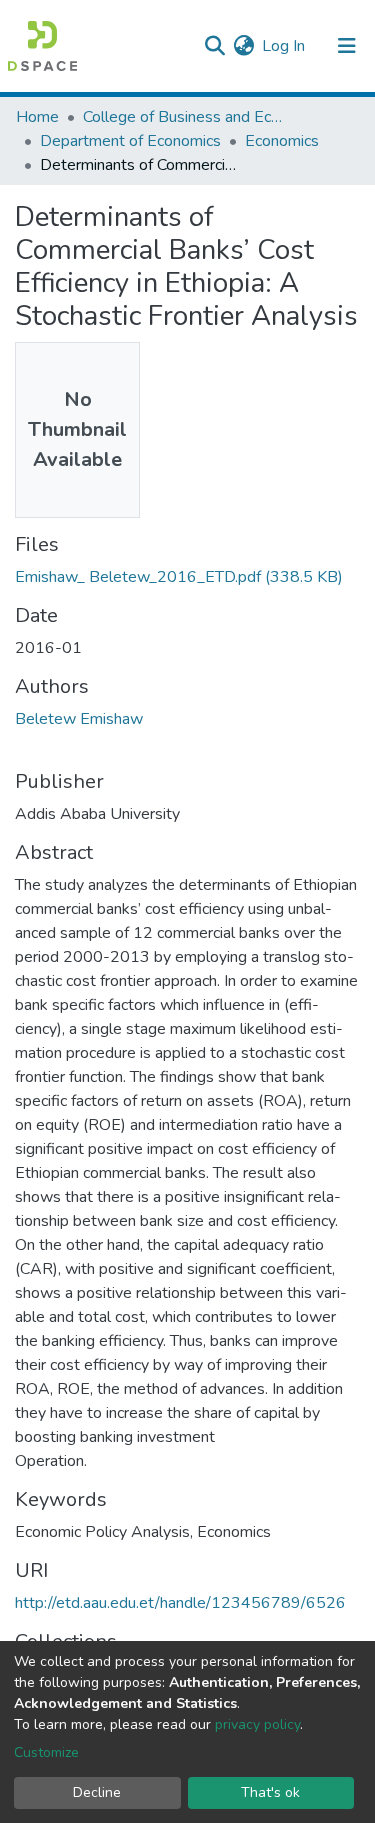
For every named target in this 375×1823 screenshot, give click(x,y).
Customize (46, 1752)
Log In (284, 46)
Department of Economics (130, 141)
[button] (243, 46)
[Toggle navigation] (347, 46)
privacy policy (257, 1724)
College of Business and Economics (183, 117)
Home (37, 117)
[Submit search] (214, 46)
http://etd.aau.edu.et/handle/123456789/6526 (180, 1603)
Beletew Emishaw (79, 719)
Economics (282, 141)
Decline (97, 1792)
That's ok (270, 1792)
